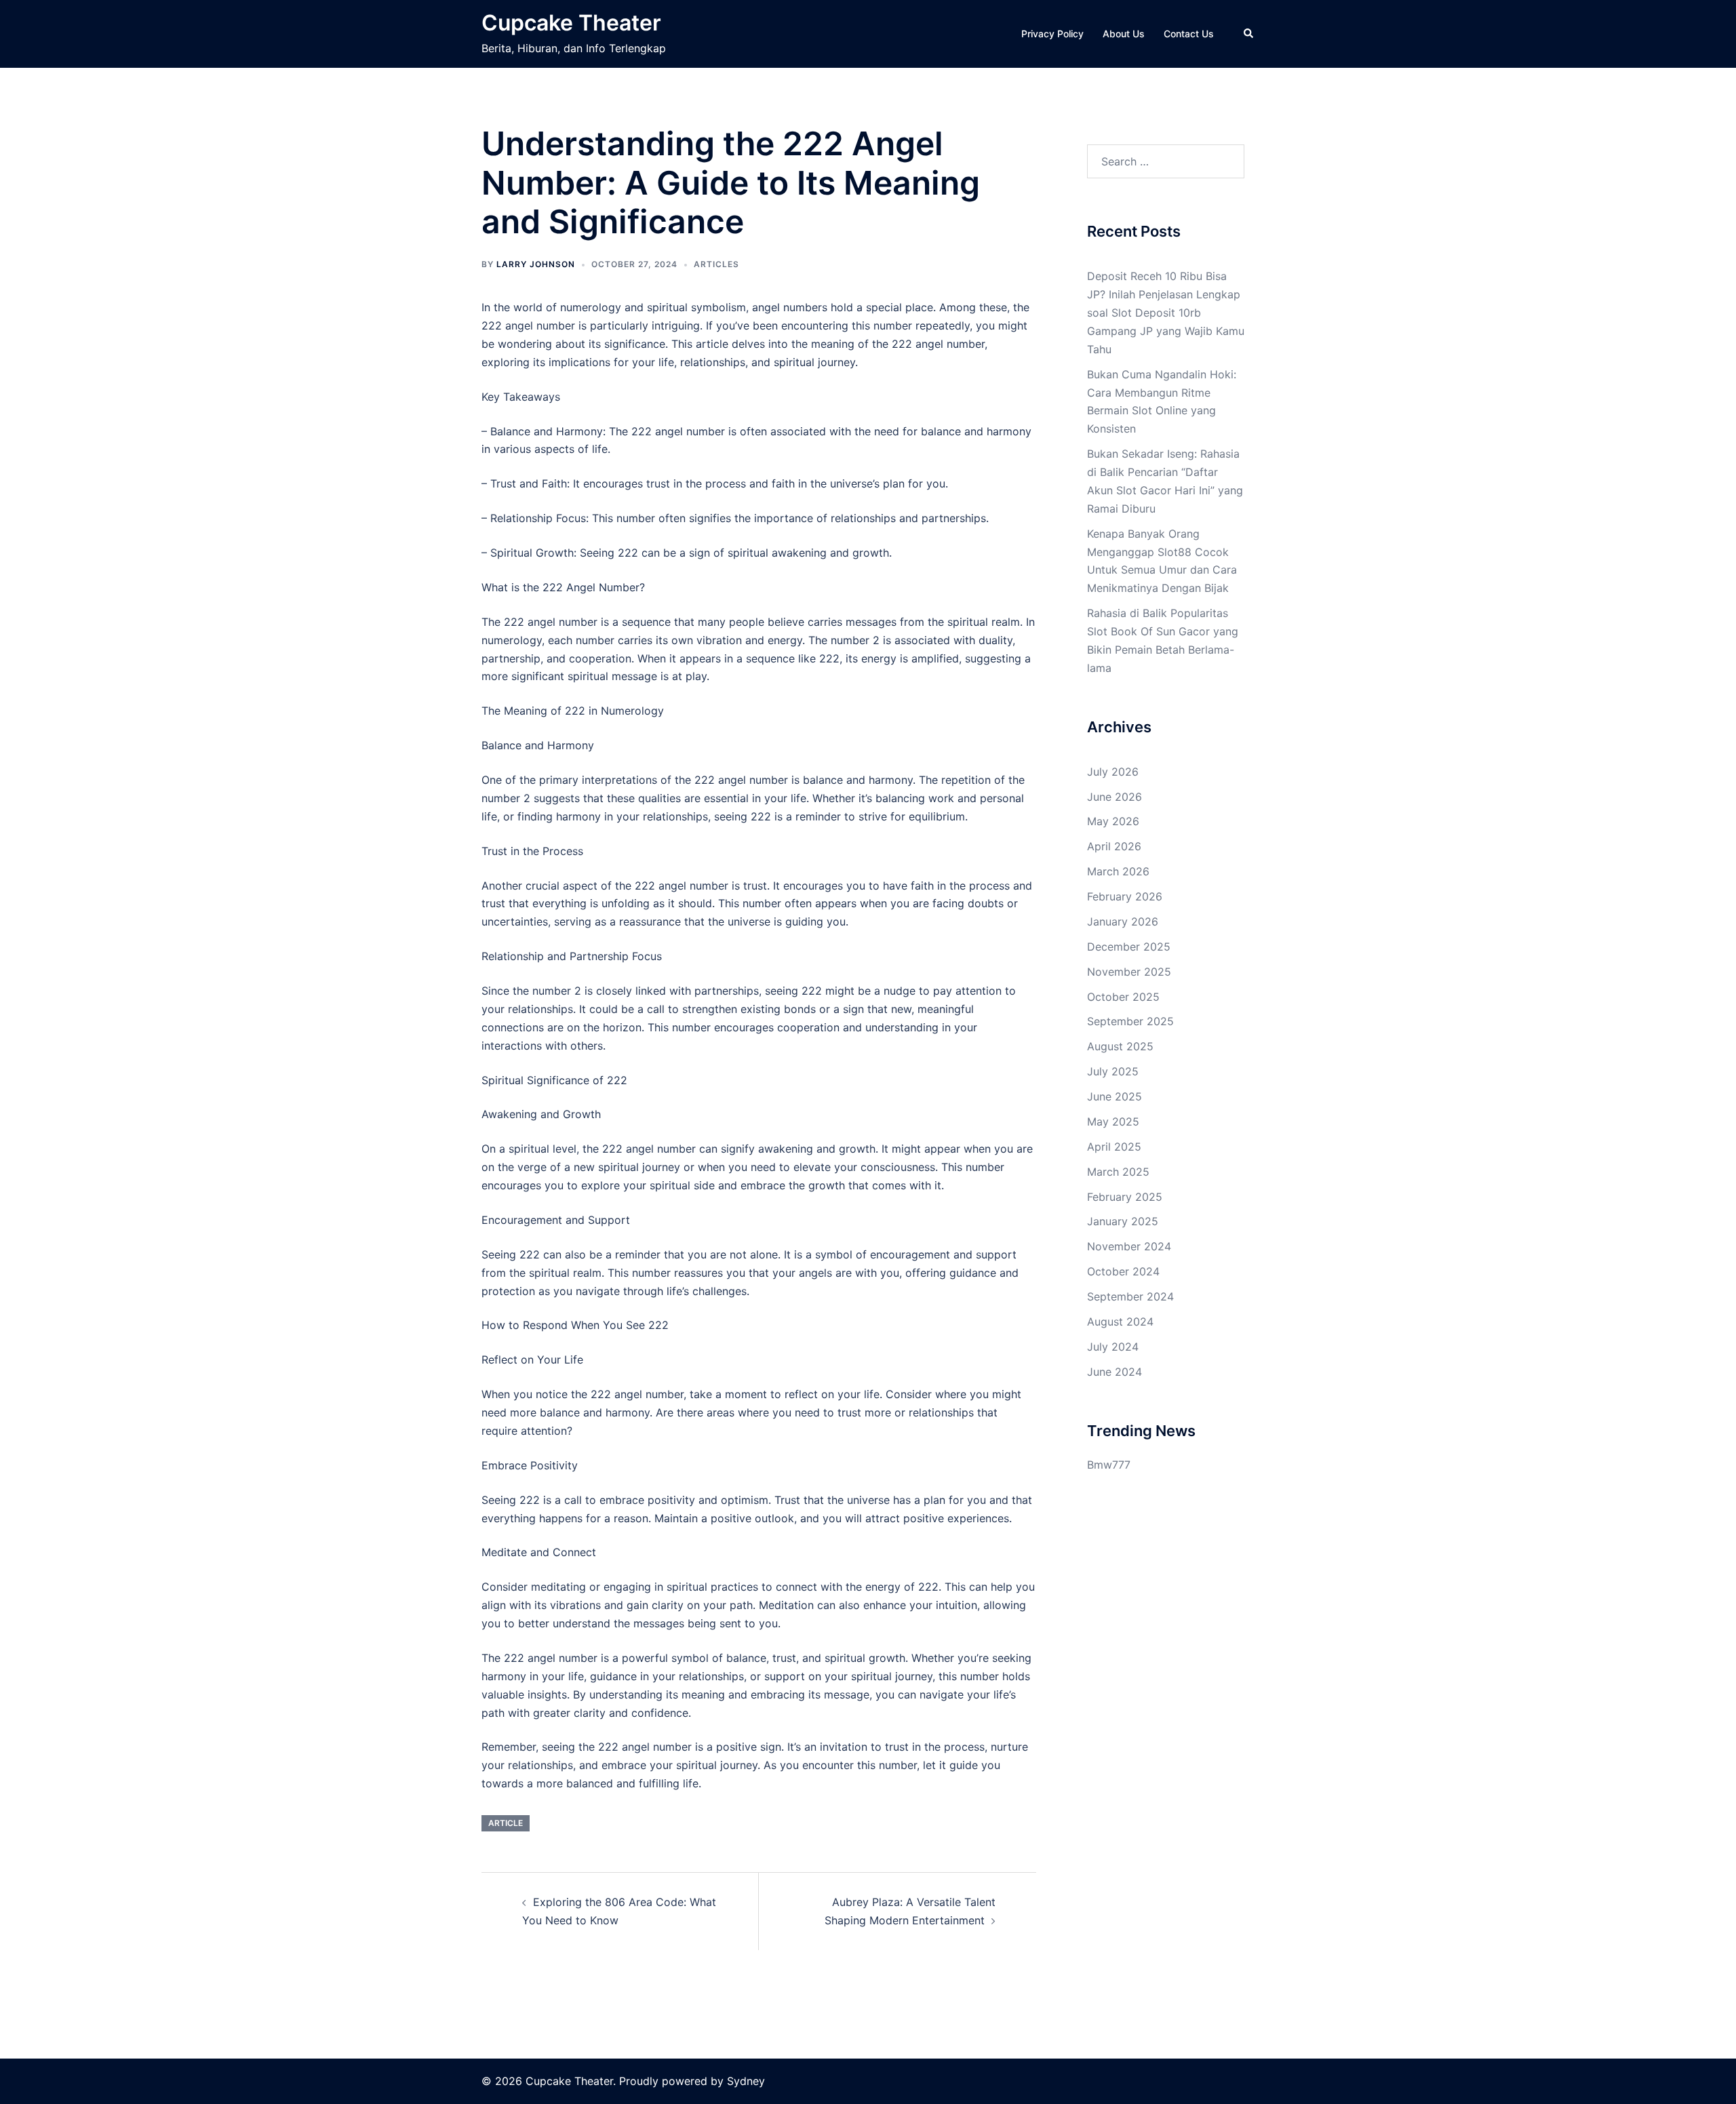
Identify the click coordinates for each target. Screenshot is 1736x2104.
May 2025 (1113, 1122)
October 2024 (1123, 1271)
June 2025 (1114, 1096)
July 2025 (1113, 1071)
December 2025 (1129, 947)
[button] (1249, 34)
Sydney (746, 2081)
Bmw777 (1109, 1465)
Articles (716, 264)
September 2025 (1130, 1021)
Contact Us (1189, 34)
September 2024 (1130, 1296)
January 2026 (1123, 921)
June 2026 (1114, 797)
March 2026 (1118, 871)
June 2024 (1114, 1372)
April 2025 (1114, 1147)
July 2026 (1113, 772)
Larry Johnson (536, 264)
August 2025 (1120, 1046)
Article (506, 1823)
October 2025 (1123, 997)
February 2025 (1125, 1197)
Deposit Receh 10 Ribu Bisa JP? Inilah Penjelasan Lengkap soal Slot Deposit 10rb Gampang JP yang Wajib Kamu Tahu (1166, 313)
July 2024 (1113, 1347)
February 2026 (1125, 896)
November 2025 (1129, 972)
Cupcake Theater (571, 23)
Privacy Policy (1052, 34)
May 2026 (1113, 821)
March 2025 (1118, 1172)
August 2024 (1120, 1322)
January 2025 (1123, 1221)
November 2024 (1129, 1246)
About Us (1124, 34)
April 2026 (1114, 846)
